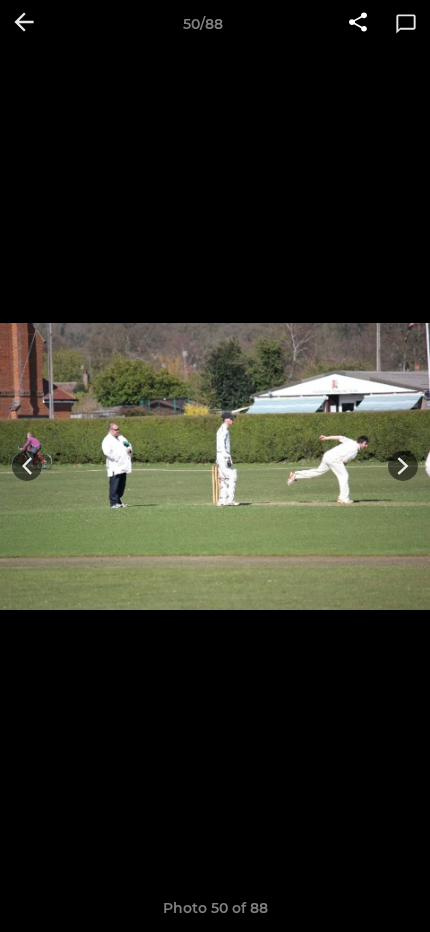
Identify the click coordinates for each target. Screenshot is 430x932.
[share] (358, 24)
